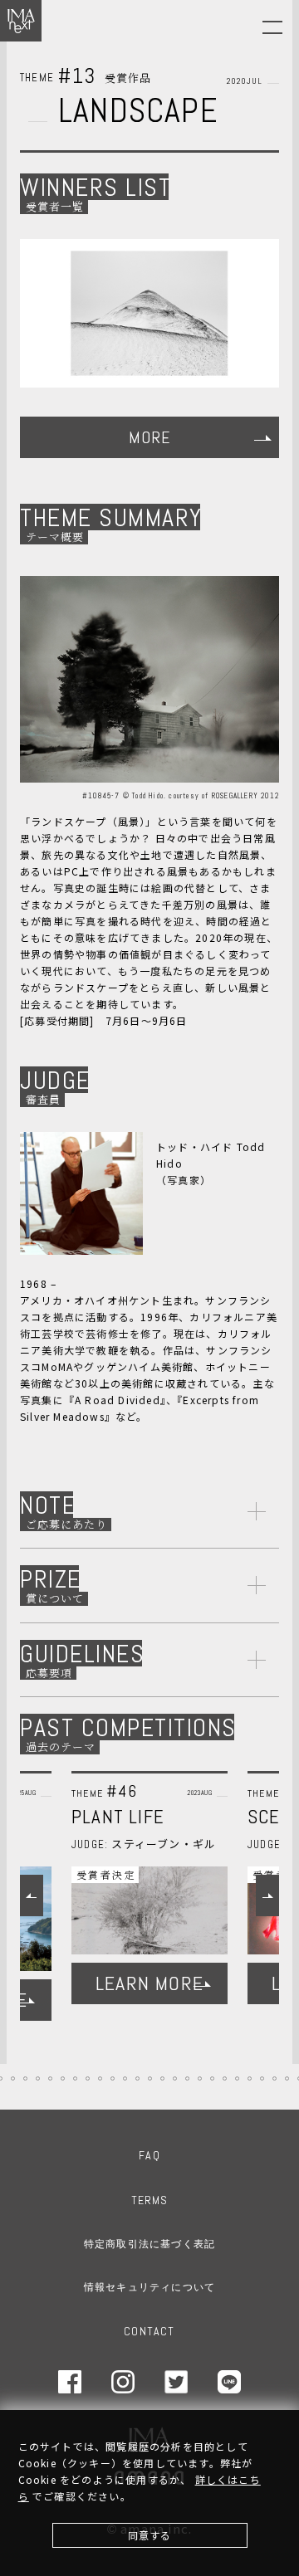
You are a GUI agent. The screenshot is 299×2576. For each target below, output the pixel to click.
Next (267, 1895)
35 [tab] (287, 2078)
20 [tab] (100, 2078)
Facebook (70, 2382)
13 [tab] (13, 2078)
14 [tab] (25, 2078)
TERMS (150, 2200)
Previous (32, 1895)
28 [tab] (200, 2078)
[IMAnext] (21, 21)
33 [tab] (262, 2078)
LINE (229, 2382)
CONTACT (149, 2331)
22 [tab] (125, 2078)
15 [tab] (38, 2078)
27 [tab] (187, 2078)
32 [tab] (250, 2078)
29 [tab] (212, 2078)
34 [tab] (274, 2078)
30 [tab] (225, 2078)
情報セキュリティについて (149, 2287)
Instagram (123, 2382)
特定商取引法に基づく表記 (149, 2244)
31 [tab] (237, 2078)
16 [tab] (50, 2078)
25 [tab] (162, 2078)
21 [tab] (113, 2078)
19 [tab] (88, 2078)
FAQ (149, 2155)
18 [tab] (75, 2078)
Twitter (176, 2382)
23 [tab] (137, 2078)
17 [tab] (63, 2078)
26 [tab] (175, 2078)
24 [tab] (150, 2078)
